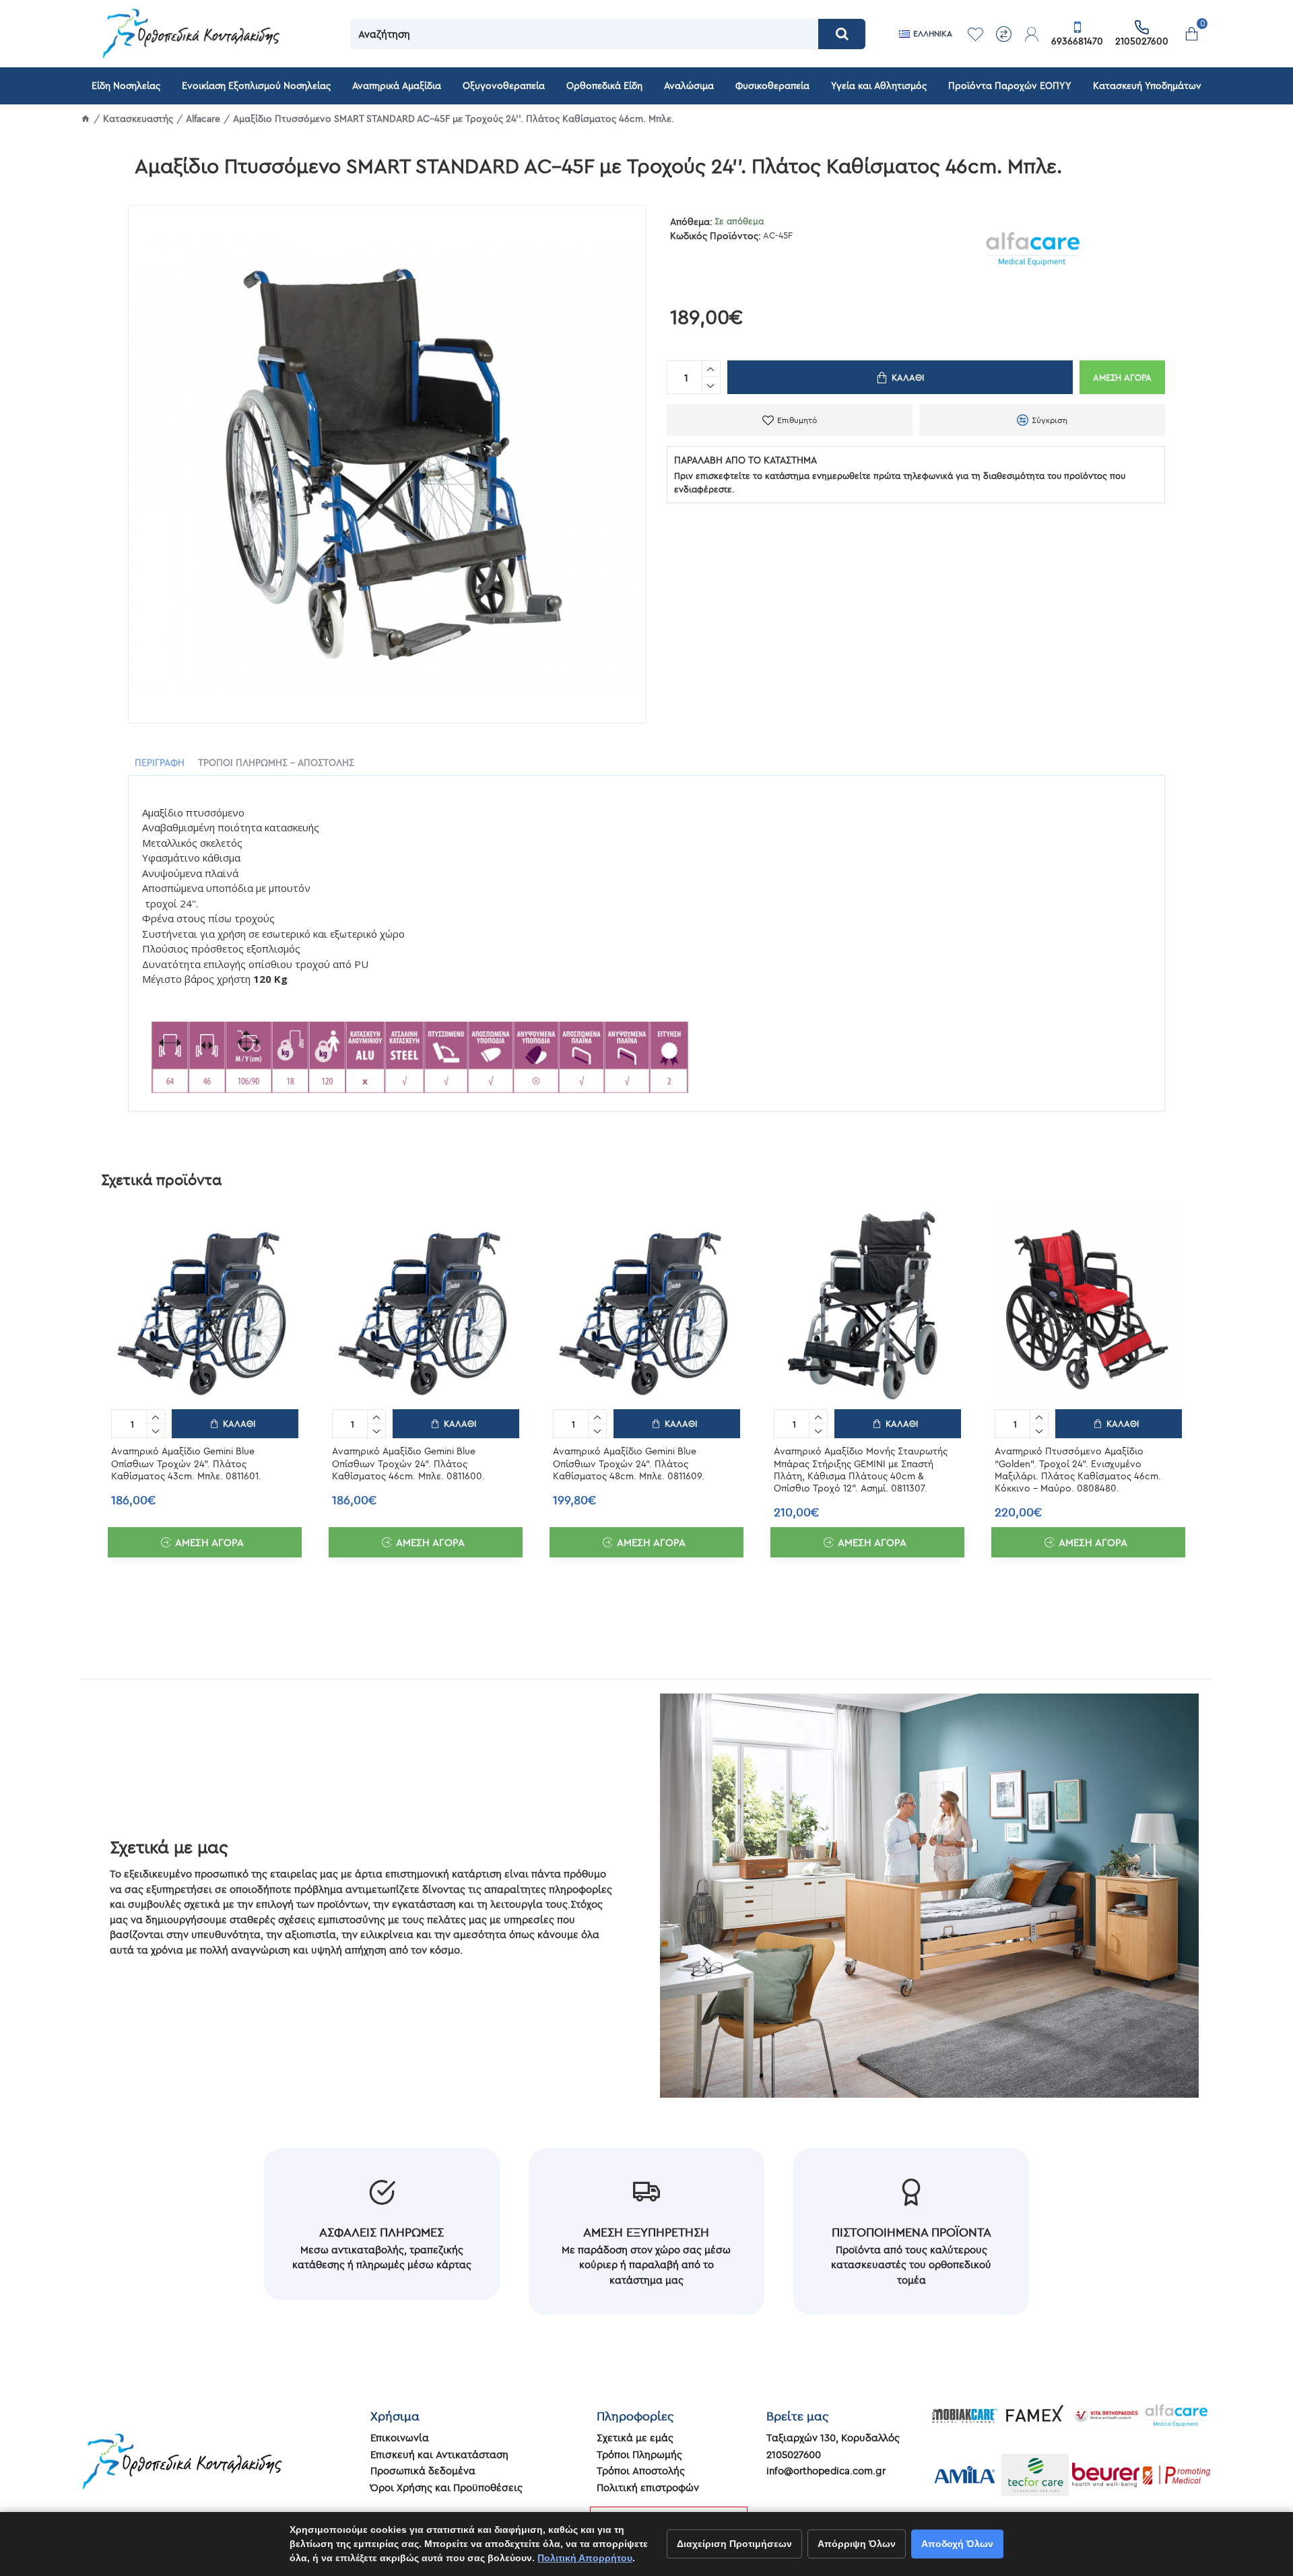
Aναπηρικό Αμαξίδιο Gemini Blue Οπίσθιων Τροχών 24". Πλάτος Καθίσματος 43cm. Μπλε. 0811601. (186, 1463)
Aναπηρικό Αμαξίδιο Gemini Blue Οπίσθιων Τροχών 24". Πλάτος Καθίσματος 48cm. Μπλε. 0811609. (629, 1463)
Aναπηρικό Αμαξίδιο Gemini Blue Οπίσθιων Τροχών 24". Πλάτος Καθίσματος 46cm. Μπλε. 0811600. (408, 1463)
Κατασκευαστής (138, 119)
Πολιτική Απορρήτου (585, 2558)
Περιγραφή (160, 763)
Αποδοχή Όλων (957, 2544)
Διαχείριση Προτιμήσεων (734, 2544)
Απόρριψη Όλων (857, 2544)
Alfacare (203, 119)
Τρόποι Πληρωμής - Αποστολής (276, 763)
